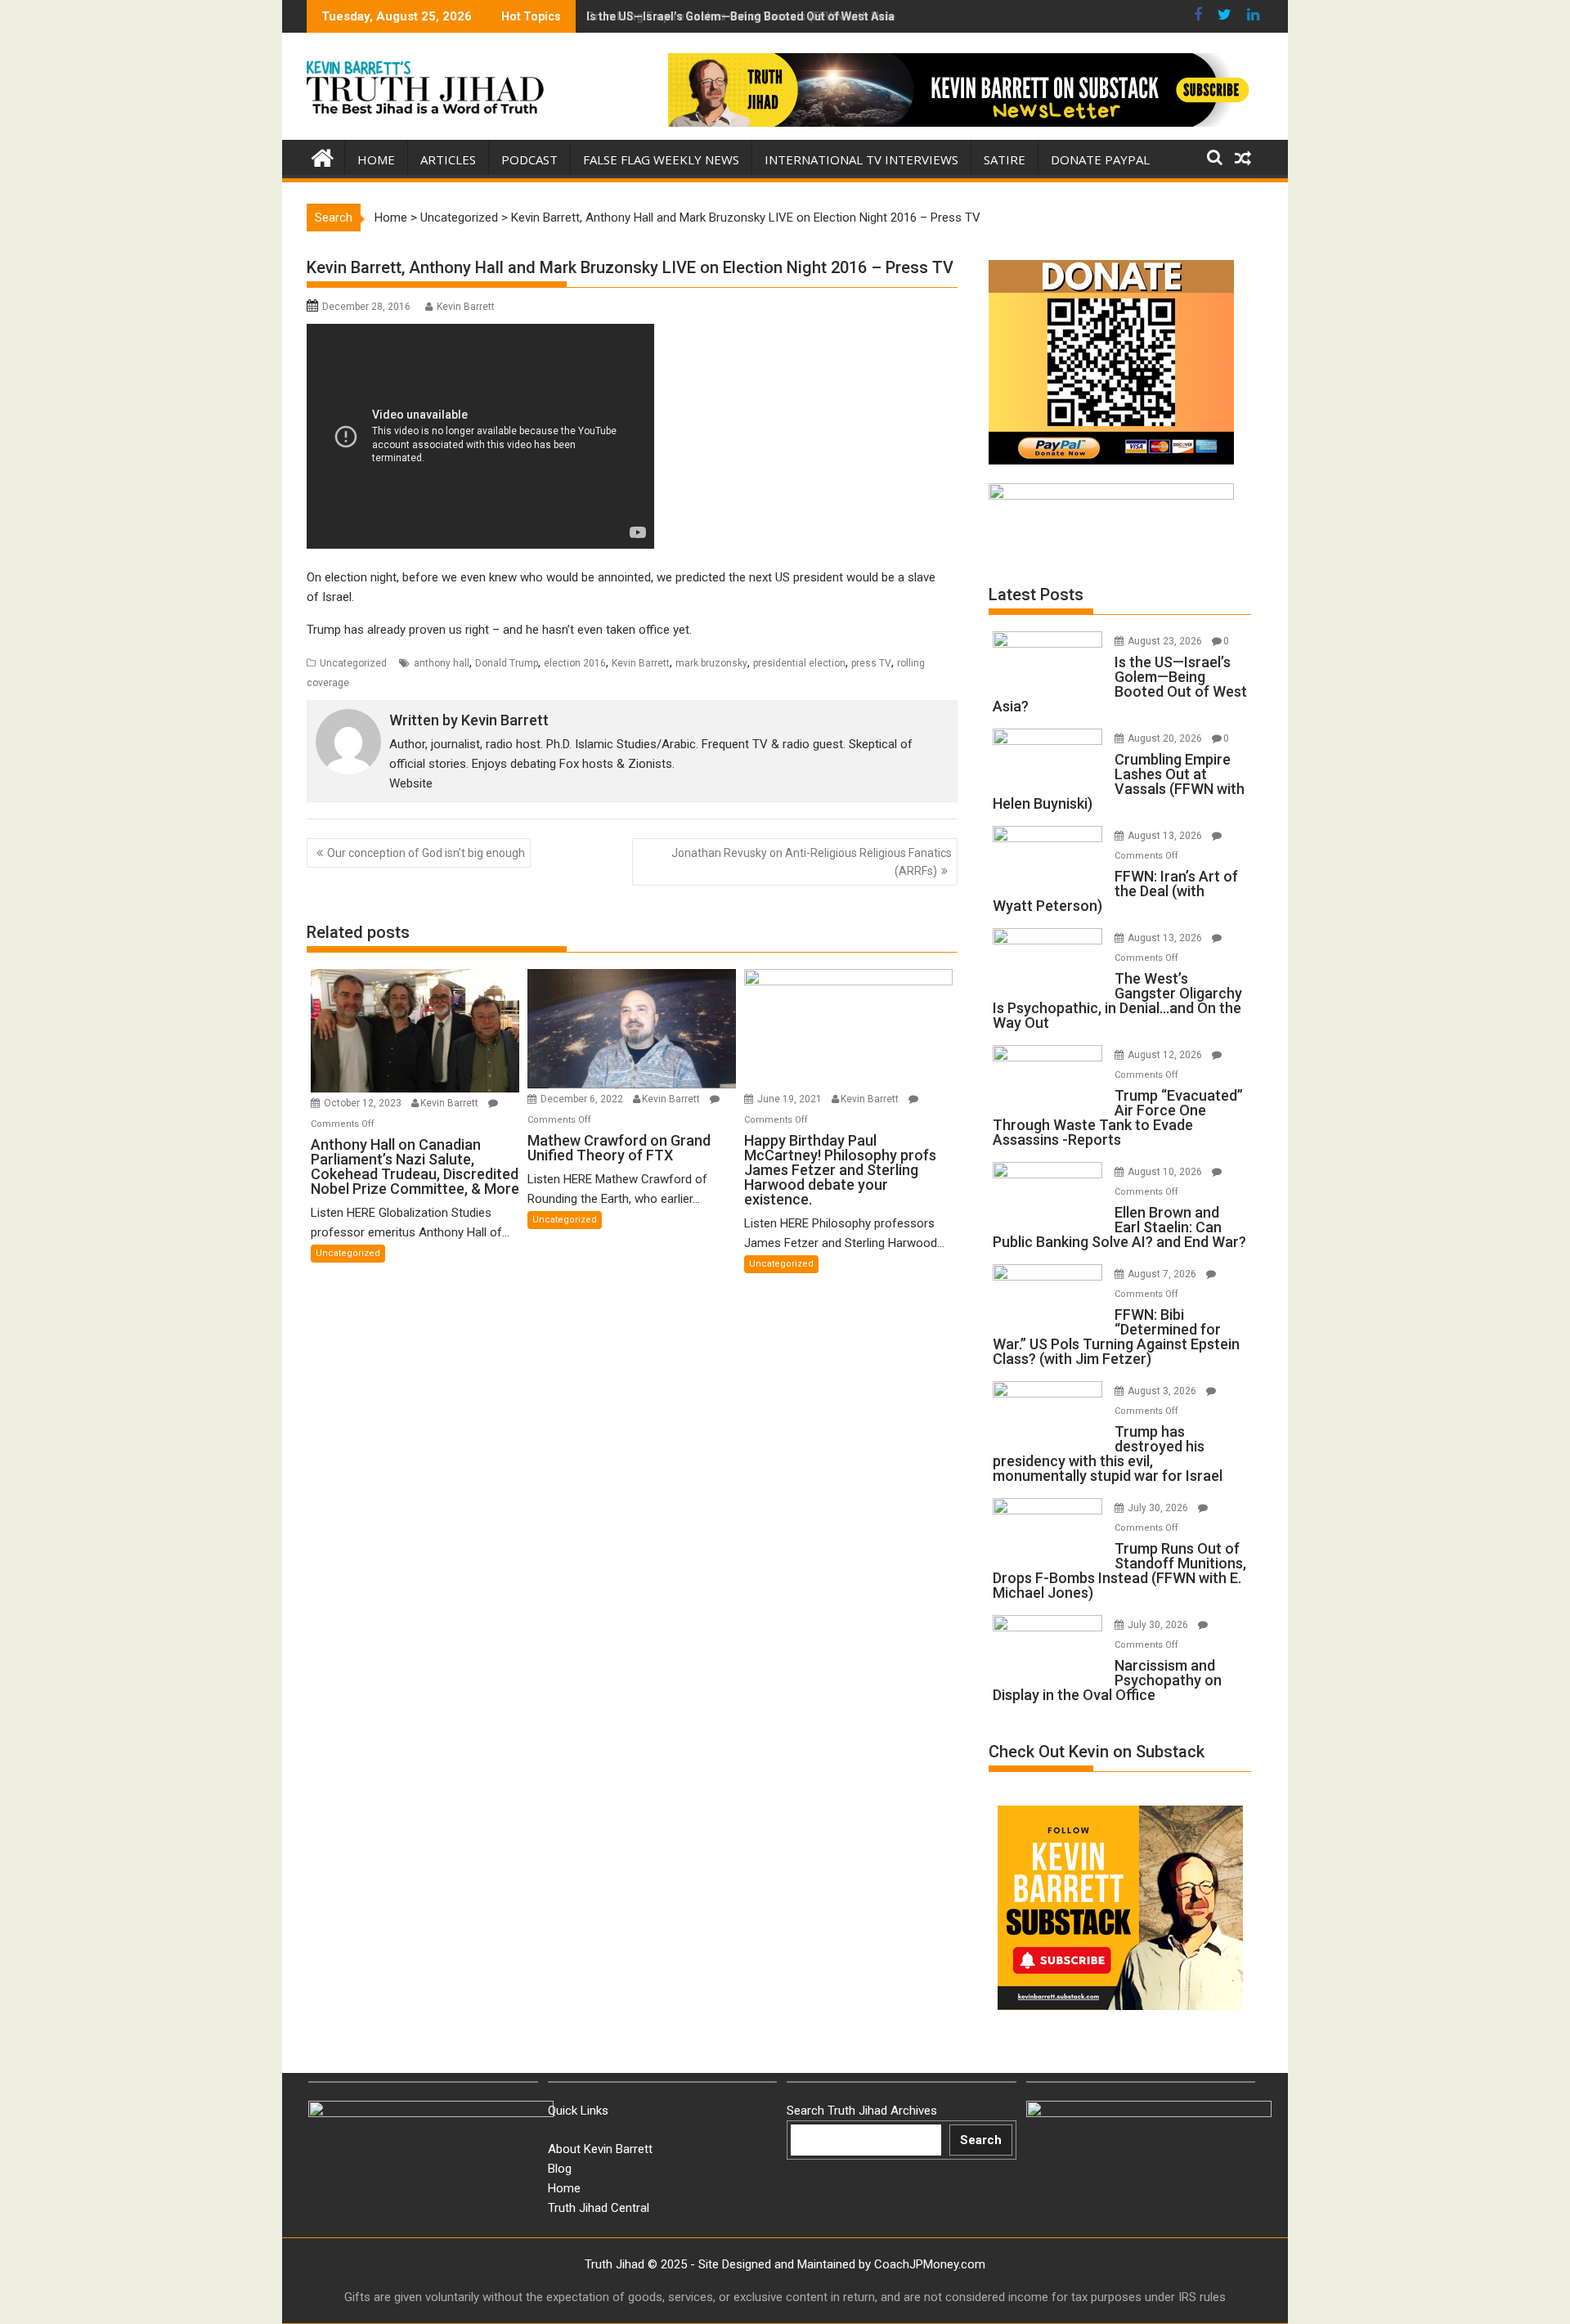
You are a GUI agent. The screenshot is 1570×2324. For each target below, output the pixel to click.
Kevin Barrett (466, 307)
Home (376, 159)
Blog (560, 2169)
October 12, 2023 (364, 1103)
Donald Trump (507, 663)
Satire (1005, 159)
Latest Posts (1036, 594)
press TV (871, 663)
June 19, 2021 (791, 1099)
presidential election (799, 663)
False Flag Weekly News (661, 159)
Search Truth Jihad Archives (862, 2111)
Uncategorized (459, 218)
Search (981, 2140)
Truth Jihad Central (599, 2208)
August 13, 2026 (1166, 836)
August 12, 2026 (1166, 1055)
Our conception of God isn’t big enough (426, 853)
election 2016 (575, 663)
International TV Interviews (861, 159)
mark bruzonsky (711, 663)
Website (411, 783)
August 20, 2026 (1166, 738)
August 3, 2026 (1163, 1391)
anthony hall (442, 663)
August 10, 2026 (1166, 1172)
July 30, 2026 (1159, 1508)
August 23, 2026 (1166, 641)
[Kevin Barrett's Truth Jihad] (323, 156)
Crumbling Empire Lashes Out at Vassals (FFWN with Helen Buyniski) (770, 16)
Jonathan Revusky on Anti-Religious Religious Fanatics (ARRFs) (812, 862)
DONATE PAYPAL (1100, 159)
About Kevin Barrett (600, 2149)
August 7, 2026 (1163, 1274)
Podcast (529, 159)
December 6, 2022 (583, 1099)
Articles (448, 159)
